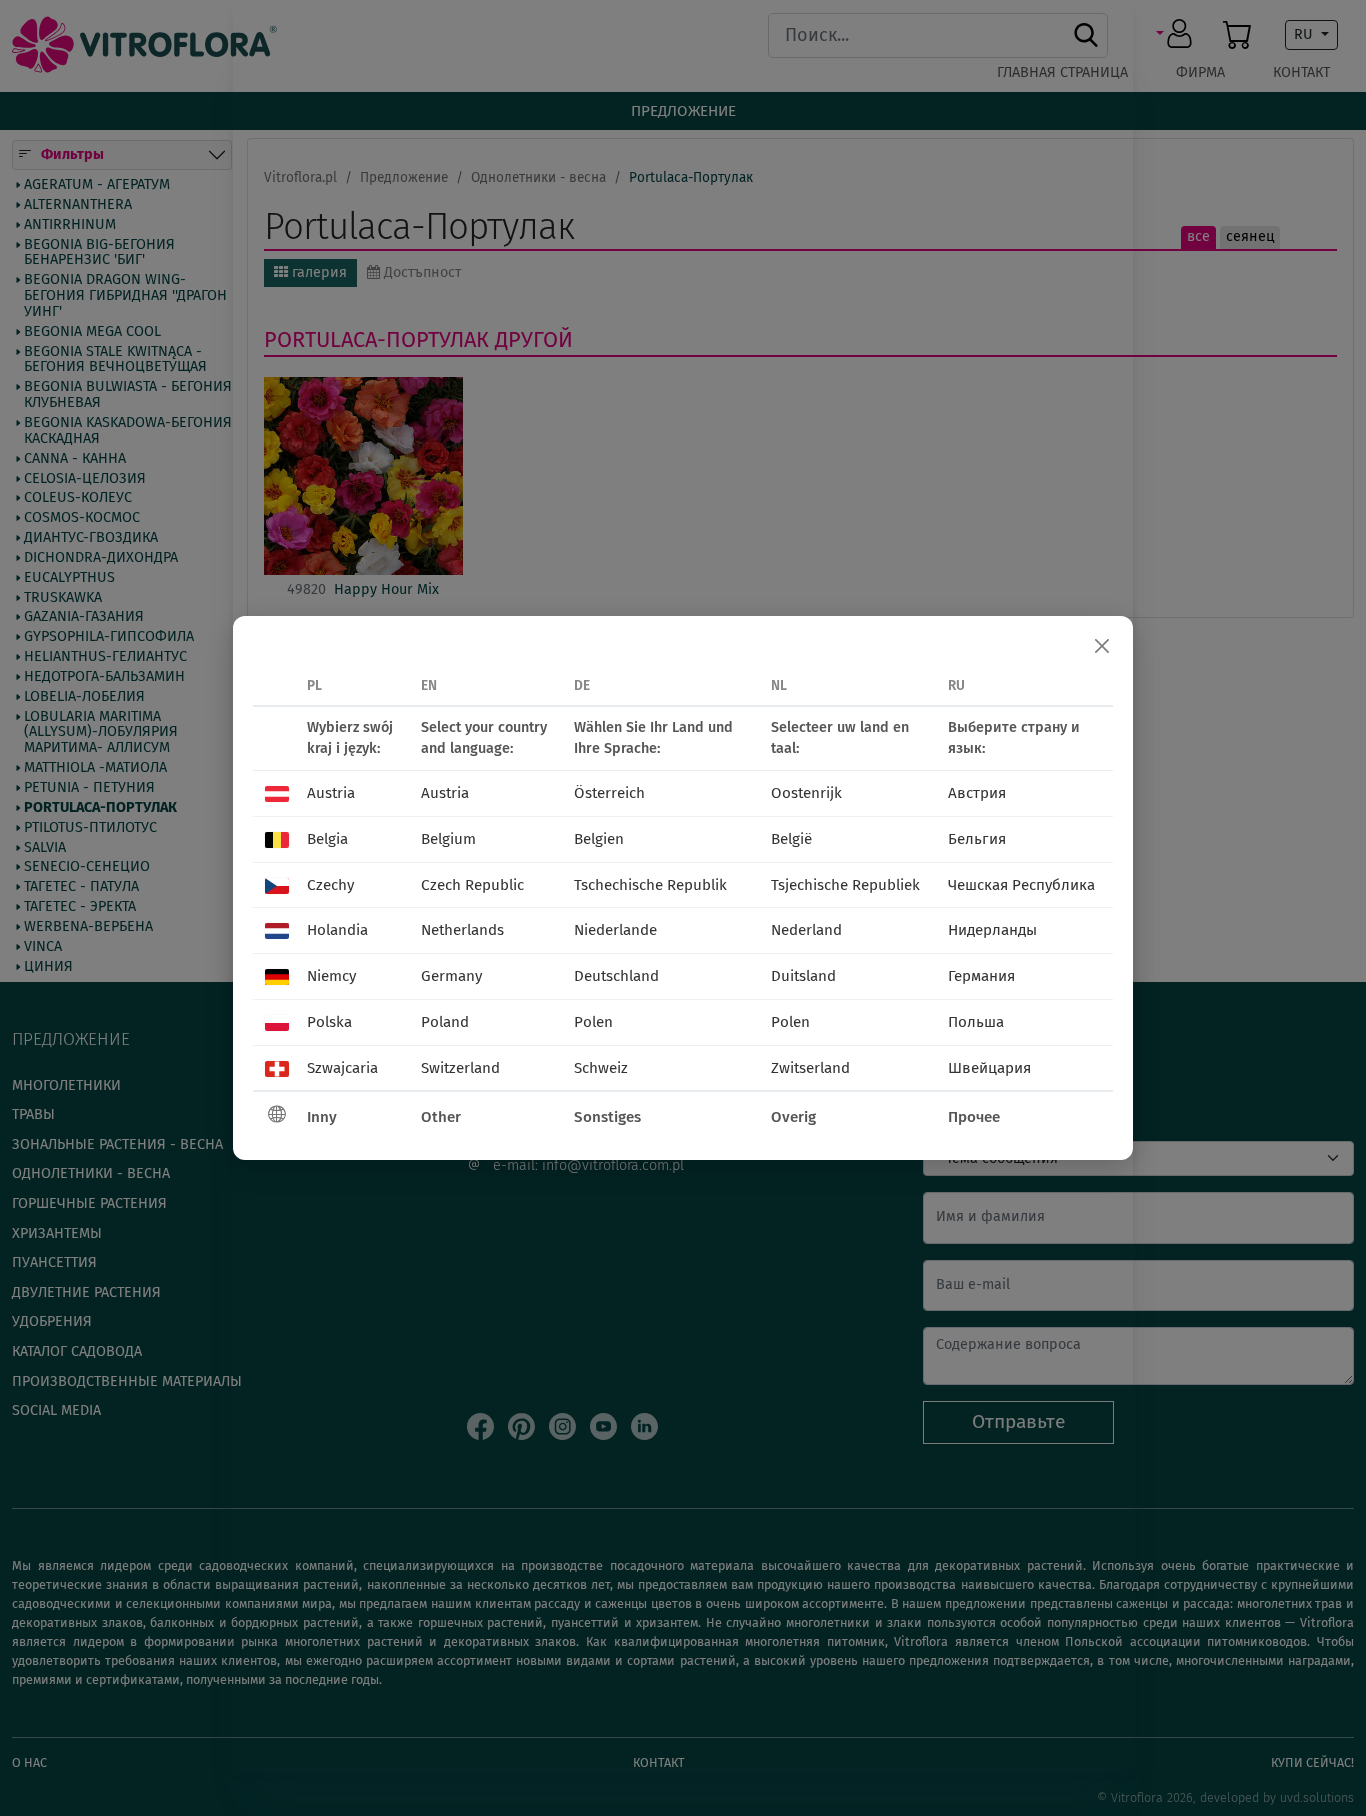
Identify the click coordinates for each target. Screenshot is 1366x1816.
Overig (793, 1117)
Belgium (448, 839)
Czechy (330, 885)
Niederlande (615, 930)
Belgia (327, 839)
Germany (451, 976)
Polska (329, 1022)
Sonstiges (607, 1117)
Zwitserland (810, 1068)
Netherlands (462, 930)
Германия (981, 976)
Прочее (974, 1117)
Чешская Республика (1021, 885)
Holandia (337, 930)
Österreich (609, 793)
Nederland (806, 930)
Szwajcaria (342, 1068)
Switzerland (460, 1068)
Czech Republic (472, 885)
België (791, 839)
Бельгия (977, 839)
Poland (445, 1022)
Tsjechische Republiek (845, 885)
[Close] (1102, 647)
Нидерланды (992, 930)
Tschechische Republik (650, 885)
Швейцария (989, 1068)
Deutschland (616, 976)
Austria (331, 793)
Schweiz (601, 1068)
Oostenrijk (806, 793)
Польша (976, 1022)
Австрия (977, 793)
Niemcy (331, 976)
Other (441, 1117)
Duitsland (803, 976)
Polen (593, 1022)
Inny (322, 1117)
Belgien (599, 839)
